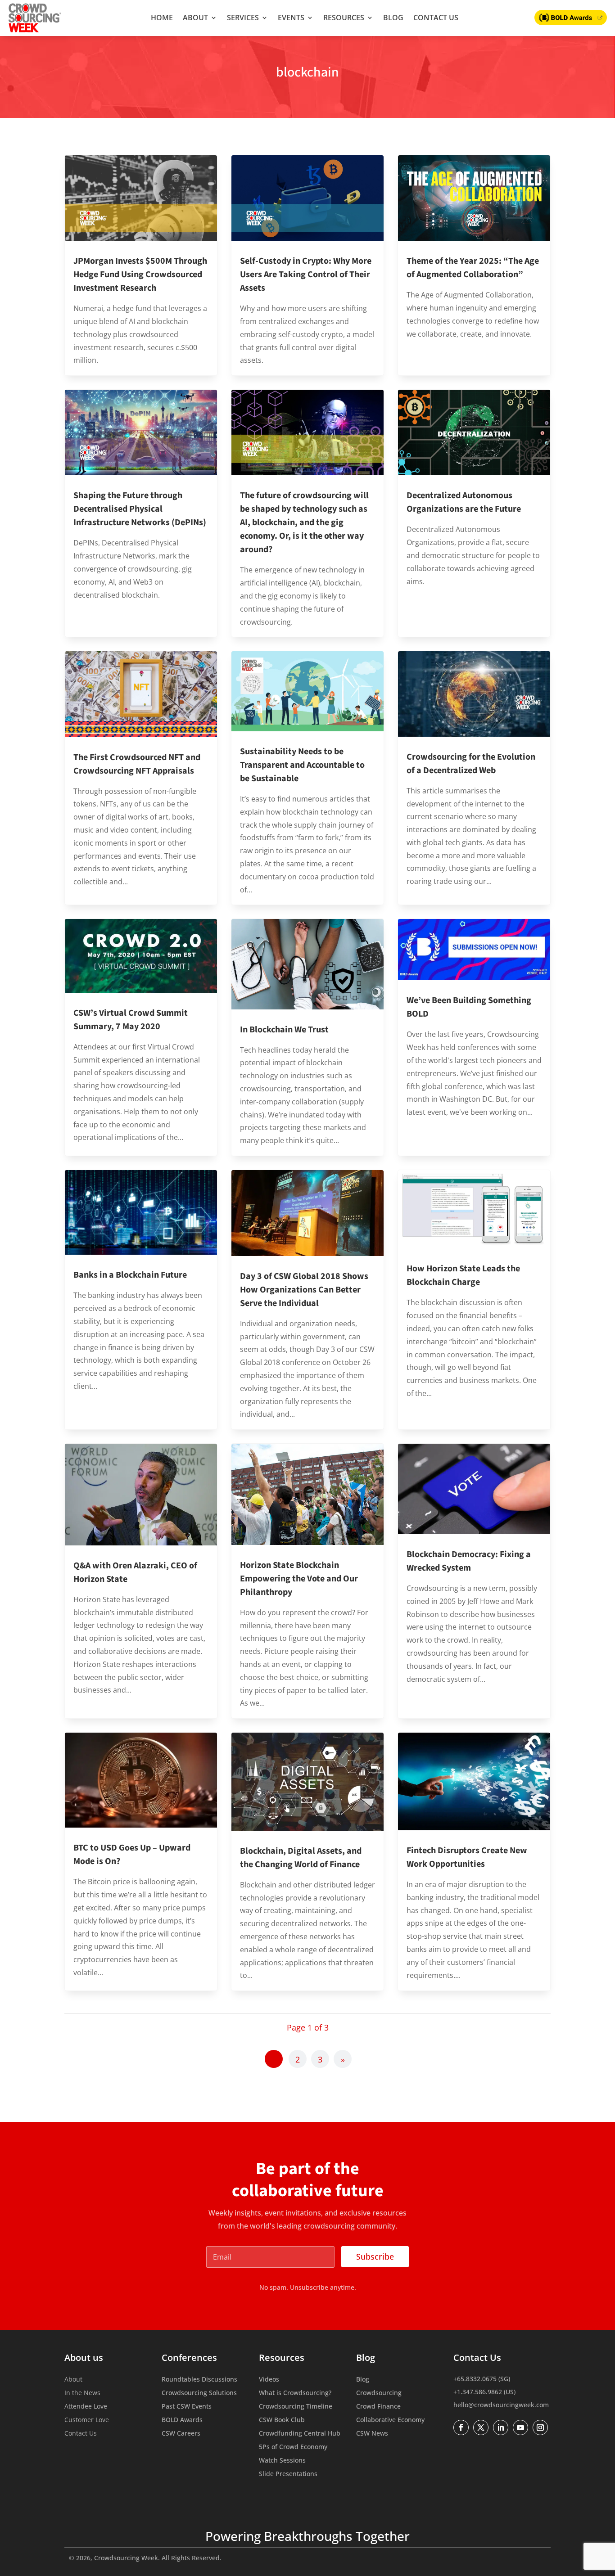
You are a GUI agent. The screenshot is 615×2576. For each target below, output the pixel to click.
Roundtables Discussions (199, 2380)
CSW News (372, 2434)
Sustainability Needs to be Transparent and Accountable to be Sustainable (302, 765)
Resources (344, 18)
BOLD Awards (182, 2420)
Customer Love (87, 2420)
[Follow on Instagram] (540, 2427)
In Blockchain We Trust (284, 1030)
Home (162, 18)
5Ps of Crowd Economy (293, 2447)
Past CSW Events (187, 2407)
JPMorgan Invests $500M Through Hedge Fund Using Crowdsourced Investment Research (140, 275)
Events (291, 18)
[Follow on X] (481, 2427)
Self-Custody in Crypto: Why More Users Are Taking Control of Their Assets (306, 275)
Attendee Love (86, 2407)
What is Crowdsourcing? (295, 2393)
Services (243, 18)
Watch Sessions (282, 2461)
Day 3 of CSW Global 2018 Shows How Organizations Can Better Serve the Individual (304, 1290)
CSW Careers (181, 2434)
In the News (82, 2393)
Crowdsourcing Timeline (296, 2407)
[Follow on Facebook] (461, 2427)
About (195, 18)
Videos (269, 2380)
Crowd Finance (378, 2407)
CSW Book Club (282, 2420)
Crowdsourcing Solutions (199, 2393)
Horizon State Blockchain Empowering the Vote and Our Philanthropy (299, 1579)
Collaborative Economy (390, 2420)
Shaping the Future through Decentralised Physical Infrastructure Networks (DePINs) (140, 509)
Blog (393, 18)
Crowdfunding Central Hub (300, 2434)
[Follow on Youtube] (520, 2427)
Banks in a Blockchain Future (130, 1275)
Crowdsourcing (379, 2393)
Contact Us (436, 18)
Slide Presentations (288, 2474)
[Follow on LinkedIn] (501, 2427)
